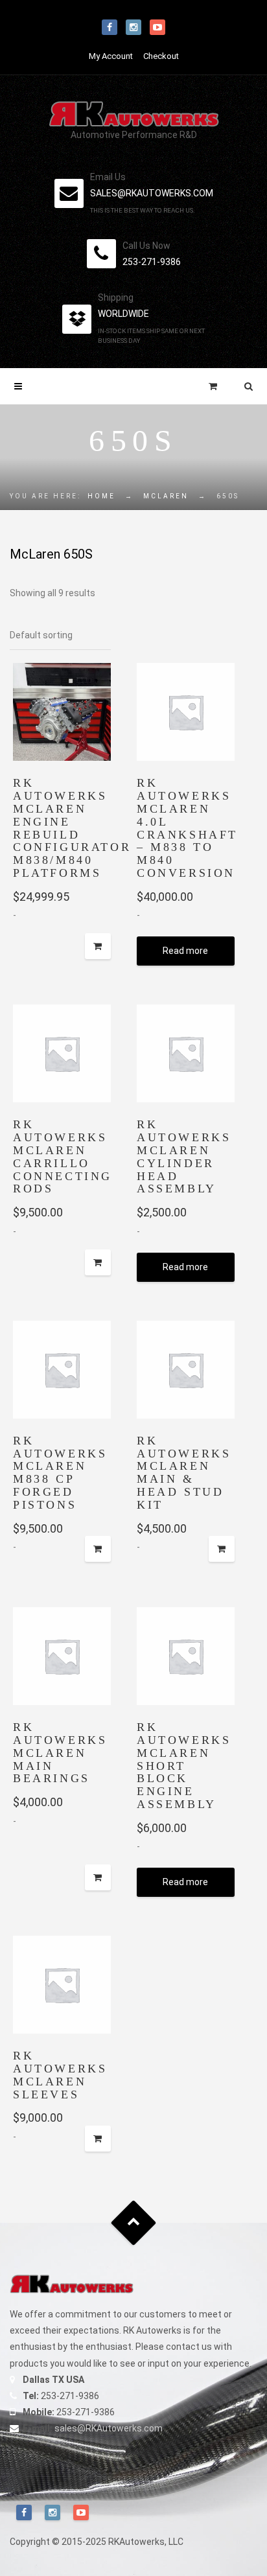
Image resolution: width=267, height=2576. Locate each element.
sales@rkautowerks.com (152, 193)
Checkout (161, 56)
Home (101, 496)
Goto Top (134, 2223)
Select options (98, 946)
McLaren (166, 496)
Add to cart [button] (98, 1262)
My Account (111, 56)
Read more (185, 951)
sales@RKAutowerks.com (109, 2428)
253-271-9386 (152, 262)
